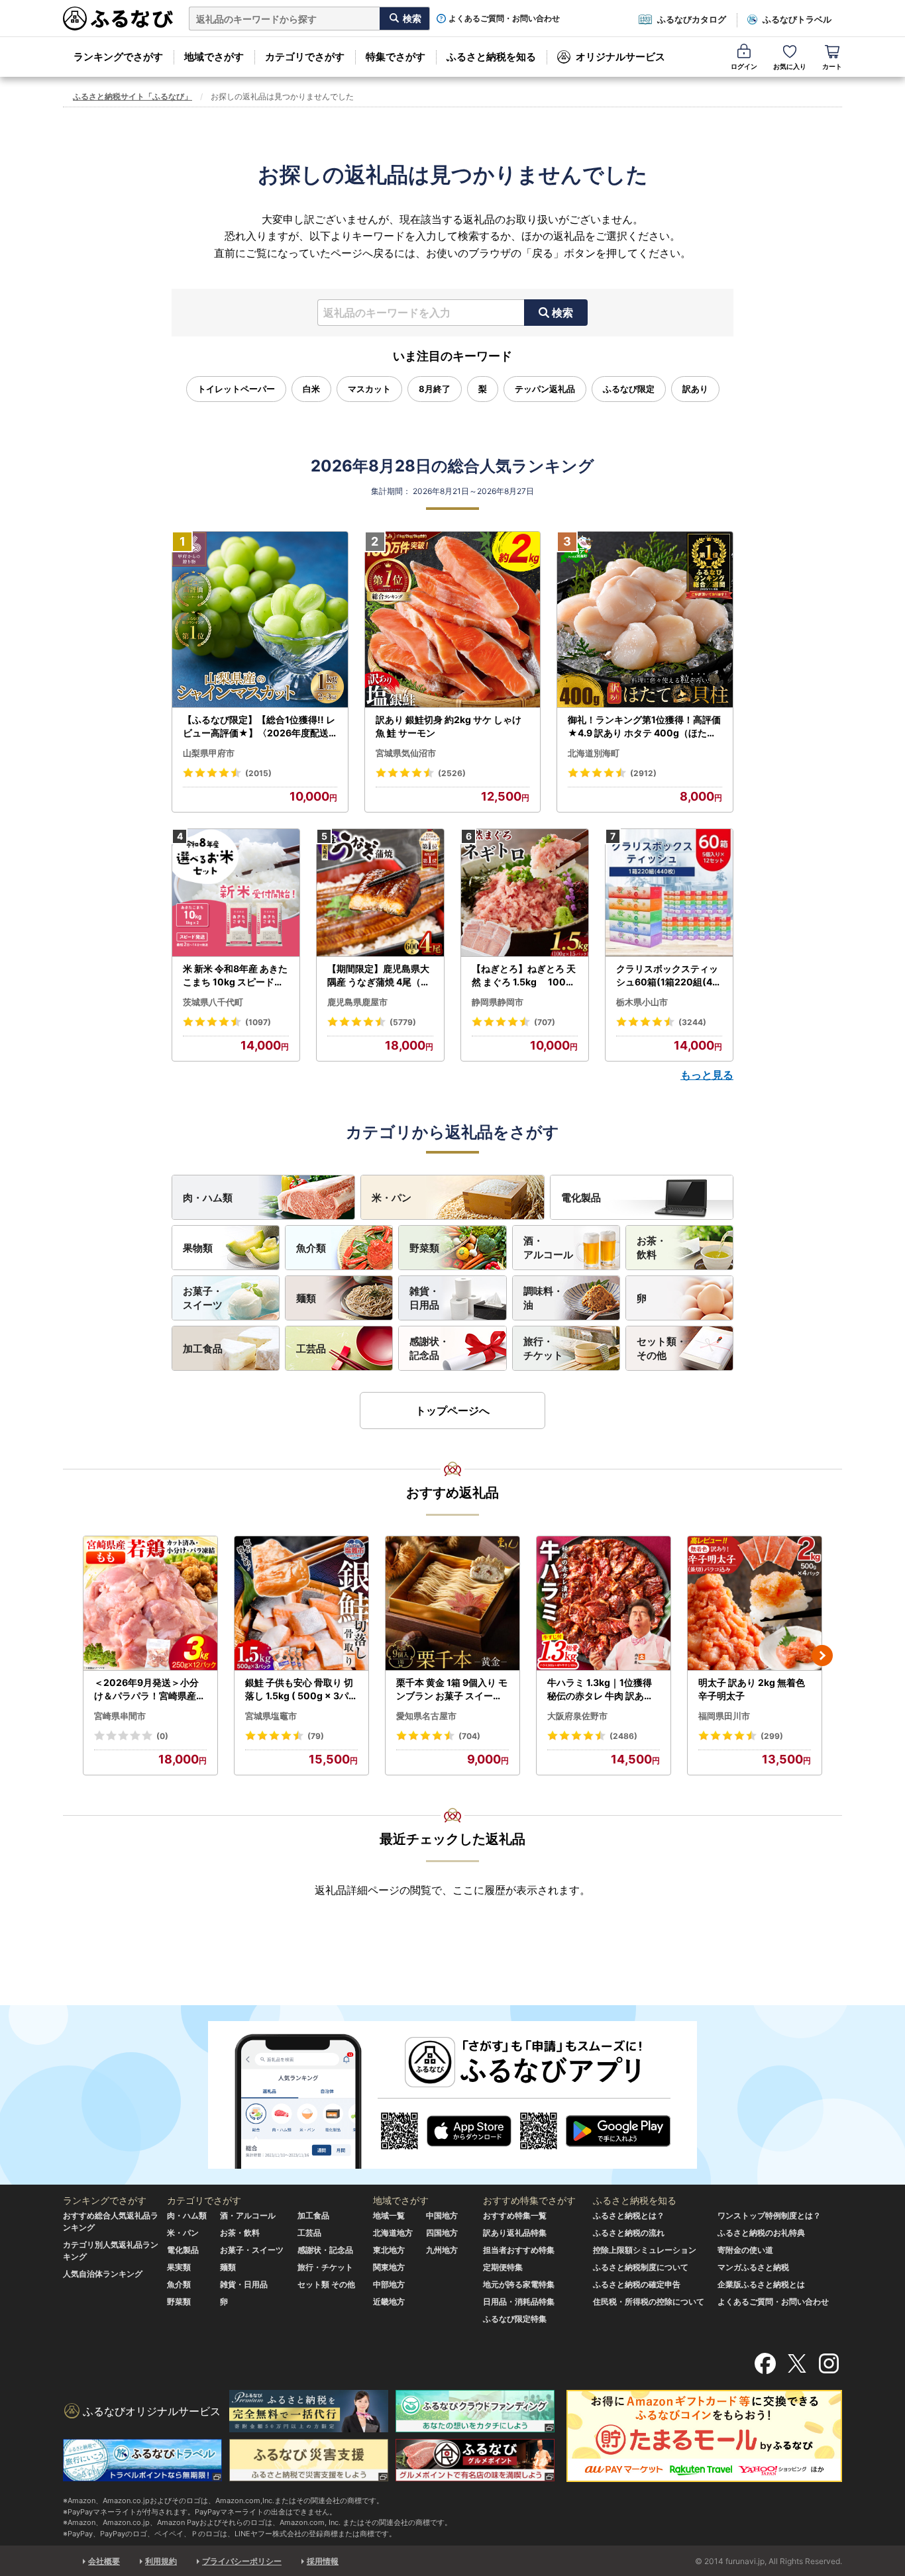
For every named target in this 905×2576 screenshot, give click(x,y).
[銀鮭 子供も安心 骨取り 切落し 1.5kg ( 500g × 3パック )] (301, 1604)
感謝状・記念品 (429, 1348)
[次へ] (822, 1656)
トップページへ (452, 1411)
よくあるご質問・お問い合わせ (504, 19)
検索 (562, 313)
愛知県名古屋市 (426, 1716)
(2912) (643, 773)
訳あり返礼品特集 (515, 2233)
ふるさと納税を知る (491, 57)
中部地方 (389, 2284)
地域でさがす (214, 57)
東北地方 (389, 2250)
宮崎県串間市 (120, 1716)
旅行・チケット (543, 1348)
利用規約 (161, 2561)
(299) (772, 1736)
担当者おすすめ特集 (519, 2250)
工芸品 (311, 1349)
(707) (545, 1022)
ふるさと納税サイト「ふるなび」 (133, 96)
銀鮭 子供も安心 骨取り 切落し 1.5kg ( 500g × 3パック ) (301, 1689)
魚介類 (311, 1248)
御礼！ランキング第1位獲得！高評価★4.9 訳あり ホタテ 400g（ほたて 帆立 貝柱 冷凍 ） (644, 726)
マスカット (369, 389)
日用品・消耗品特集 (519, 2302)
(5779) (403, 1022)
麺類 (306, 1298)
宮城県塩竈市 (271, 1716)
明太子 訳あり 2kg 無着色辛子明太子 (752, 1689)
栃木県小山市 (642, 1002)
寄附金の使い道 (745, 2250)
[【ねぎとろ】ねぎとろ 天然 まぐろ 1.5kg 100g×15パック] (525, 893)
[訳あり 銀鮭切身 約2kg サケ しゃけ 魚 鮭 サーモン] (453, 620)
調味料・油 (543, 1298)
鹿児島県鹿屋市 (357, 1002)
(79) (316, 1736)
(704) (469, 1736)
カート (832, 66)
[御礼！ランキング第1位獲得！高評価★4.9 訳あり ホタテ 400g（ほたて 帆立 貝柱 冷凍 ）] (645, 620)
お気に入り (790, 66)
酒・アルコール (548, 1248)
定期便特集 (503, 2267)
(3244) (692, 1022)
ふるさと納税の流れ (629, 2233)
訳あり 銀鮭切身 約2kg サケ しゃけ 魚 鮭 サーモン (449, 726)
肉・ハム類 (208, 1198)
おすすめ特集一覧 (515, 2215)
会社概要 (104, 2561)
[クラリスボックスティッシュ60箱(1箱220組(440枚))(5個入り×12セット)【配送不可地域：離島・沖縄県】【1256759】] (669, 893)
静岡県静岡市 (498, 1002)
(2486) (623, 1736)
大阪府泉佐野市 (577, 1716)
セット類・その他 (662, 1348)
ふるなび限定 (629, 389)
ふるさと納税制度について (641, 2267)
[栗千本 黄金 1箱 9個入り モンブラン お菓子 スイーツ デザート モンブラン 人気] (452, 1604)
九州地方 (442, 2250)
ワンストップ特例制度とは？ (769, 2215)
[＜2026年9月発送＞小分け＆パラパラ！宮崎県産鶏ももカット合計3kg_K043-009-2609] (150, 1604)
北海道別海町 (594, 753)
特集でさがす (396, 57)
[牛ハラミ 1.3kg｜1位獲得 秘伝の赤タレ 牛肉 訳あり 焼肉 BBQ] (604, 1604)
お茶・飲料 (652, 1248)
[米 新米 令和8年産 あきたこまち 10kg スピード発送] (236, 893)
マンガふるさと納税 (753, 2267)
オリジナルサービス (620, 57)
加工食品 (203, 1349)
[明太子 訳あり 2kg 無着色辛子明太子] (755, 1604)
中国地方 (442, 2215)
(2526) (452, 773)
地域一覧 (389, 2215)
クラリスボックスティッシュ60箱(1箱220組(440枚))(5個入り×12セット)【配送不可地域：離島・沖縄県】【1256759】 (669, 975)
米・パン (392, 1198)
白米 (311, 389)
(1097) (258, 1022)
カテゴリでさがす (305, 57)
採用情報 (323, 2561)
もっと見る (707, 1075)
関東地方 (389, 2267)
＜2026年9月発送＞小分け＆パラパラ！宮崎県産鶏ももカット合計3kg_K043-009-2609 (150, 1689)
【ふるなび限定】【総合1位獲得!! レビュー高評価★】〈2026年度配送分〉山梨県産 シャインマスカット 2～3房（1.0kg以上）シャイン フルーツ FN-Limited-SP (259, 726)
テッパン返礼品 (545, 389)
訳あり (695, 389)
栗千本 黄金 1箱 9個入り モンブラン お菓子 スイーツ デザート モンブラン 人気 (452, 1689)
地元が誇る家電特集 (519, 2284)
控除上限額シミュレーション (645, 2250)
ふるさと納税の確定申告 (637, 2284)
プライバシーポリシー (242, 2561)
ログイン (744, 66)
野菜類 (424, 1248)
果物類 (198, 1248)
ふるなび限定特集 (515, 2319)
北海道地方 (393, 2233)
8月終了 (435, 389)
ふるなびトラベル (797, 19)
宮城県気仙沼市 (406, 753)
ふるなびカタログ (692, 19)
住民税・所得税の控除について (649, 2302)
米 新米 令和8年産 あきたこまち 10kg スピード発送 (235, 975)
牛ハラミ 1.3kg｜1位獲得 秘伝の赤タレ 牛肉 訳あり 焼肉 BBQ (600, 1689)
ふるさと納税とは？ (629, 2215)
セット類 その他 (326, 2284)
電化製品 (581, 1198)
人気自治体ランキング (103, 2274)
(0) (162, 1736)
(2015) (258, 773)
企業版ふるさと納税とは (761, 2284)
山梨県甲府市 (209, 753)
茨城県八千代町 (213, 1002)
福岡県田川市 (724, 1716)
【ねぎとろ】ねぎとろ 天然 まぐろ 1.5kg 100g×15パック (524, 975)
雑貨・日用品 (424, 1298)
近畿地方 (389, 2302)
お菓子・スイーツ (203, 1298)
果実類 (179, 2267)
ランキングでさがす (118, 57)
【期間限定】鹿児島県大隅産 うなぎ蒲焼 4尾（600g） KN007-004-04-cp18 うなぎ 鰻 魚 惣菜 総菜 (380, 975)
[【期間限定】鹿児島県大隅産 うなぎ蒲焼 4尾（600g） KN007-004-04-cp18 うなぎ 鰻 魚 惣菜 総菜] (380, 893)
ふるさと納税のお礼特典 (761, 2233)
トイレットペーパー (236, 389)
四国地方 (442, 2233)
